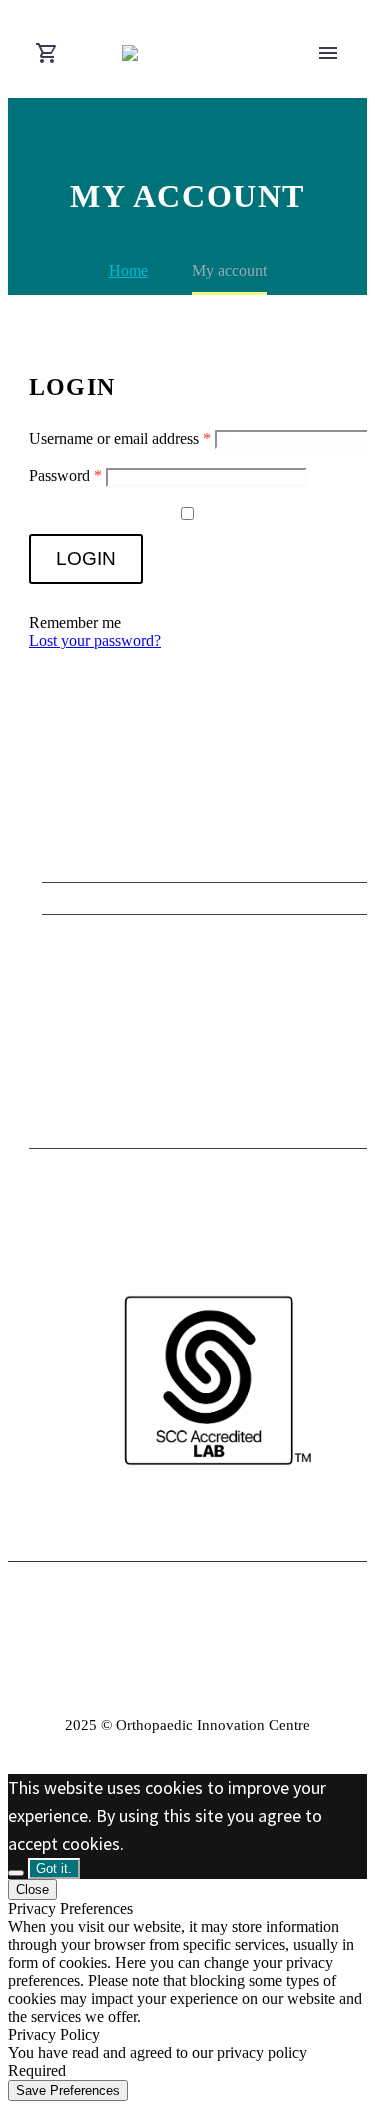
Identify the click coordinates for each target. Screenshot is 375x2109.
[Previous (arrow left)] (35, 1055)
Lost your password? (95, 640)
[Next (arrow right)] (340, 1055)
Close (32, 1889)
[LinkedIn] (175, 1612)
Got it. (54, 1868)
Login (86, 558)
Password (65, 475)
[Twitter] (201, 1612)
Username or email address (120, 438)
